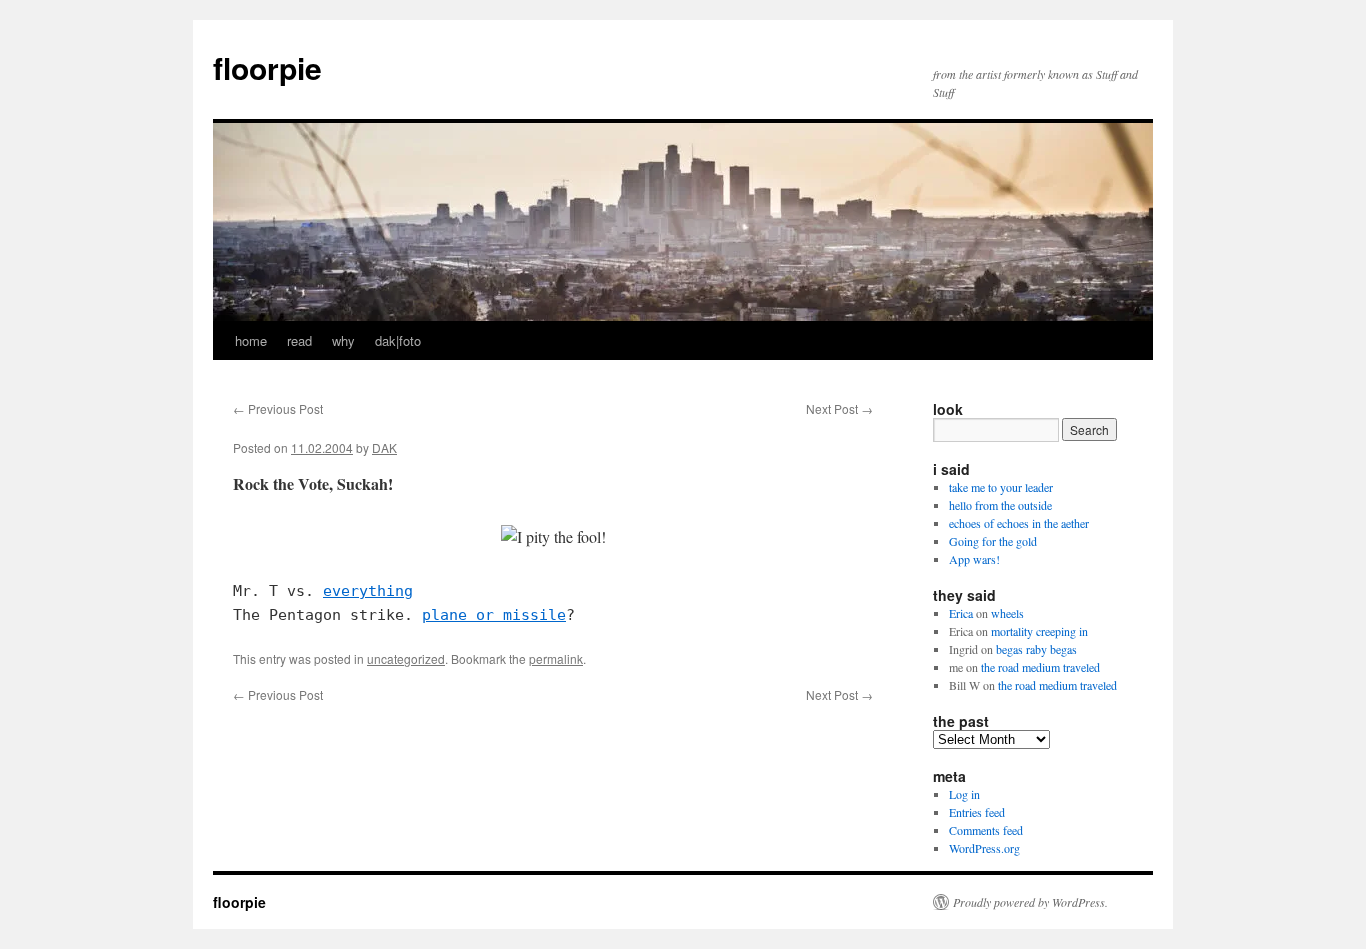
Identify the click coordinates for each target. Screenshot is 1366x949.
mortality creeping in (1039, 631)
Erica (961, 613)
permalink (556, 658)
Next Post (839, 408)
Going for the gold (993, 541)
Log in (964, 794)
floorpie (267, 67)
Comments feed (986, 830)
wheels (1007, 613)
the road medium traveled (1040, 667)
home (251, 340)
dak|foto (398, 340)
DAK (384, 447)
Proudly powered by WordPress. (1030, 902)
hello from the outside (1000, 505)
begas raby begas (1036, 649)
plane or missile (494, 615)
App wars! (974, 559)
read (299, 340)
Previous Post (278, 408)
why (343, 340)
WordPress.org (984, 848)
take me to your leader (1001, 487)
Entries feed (977, 812)
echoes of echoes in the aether (1019, 523)
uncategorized (406, 658)
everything (368, 591)
